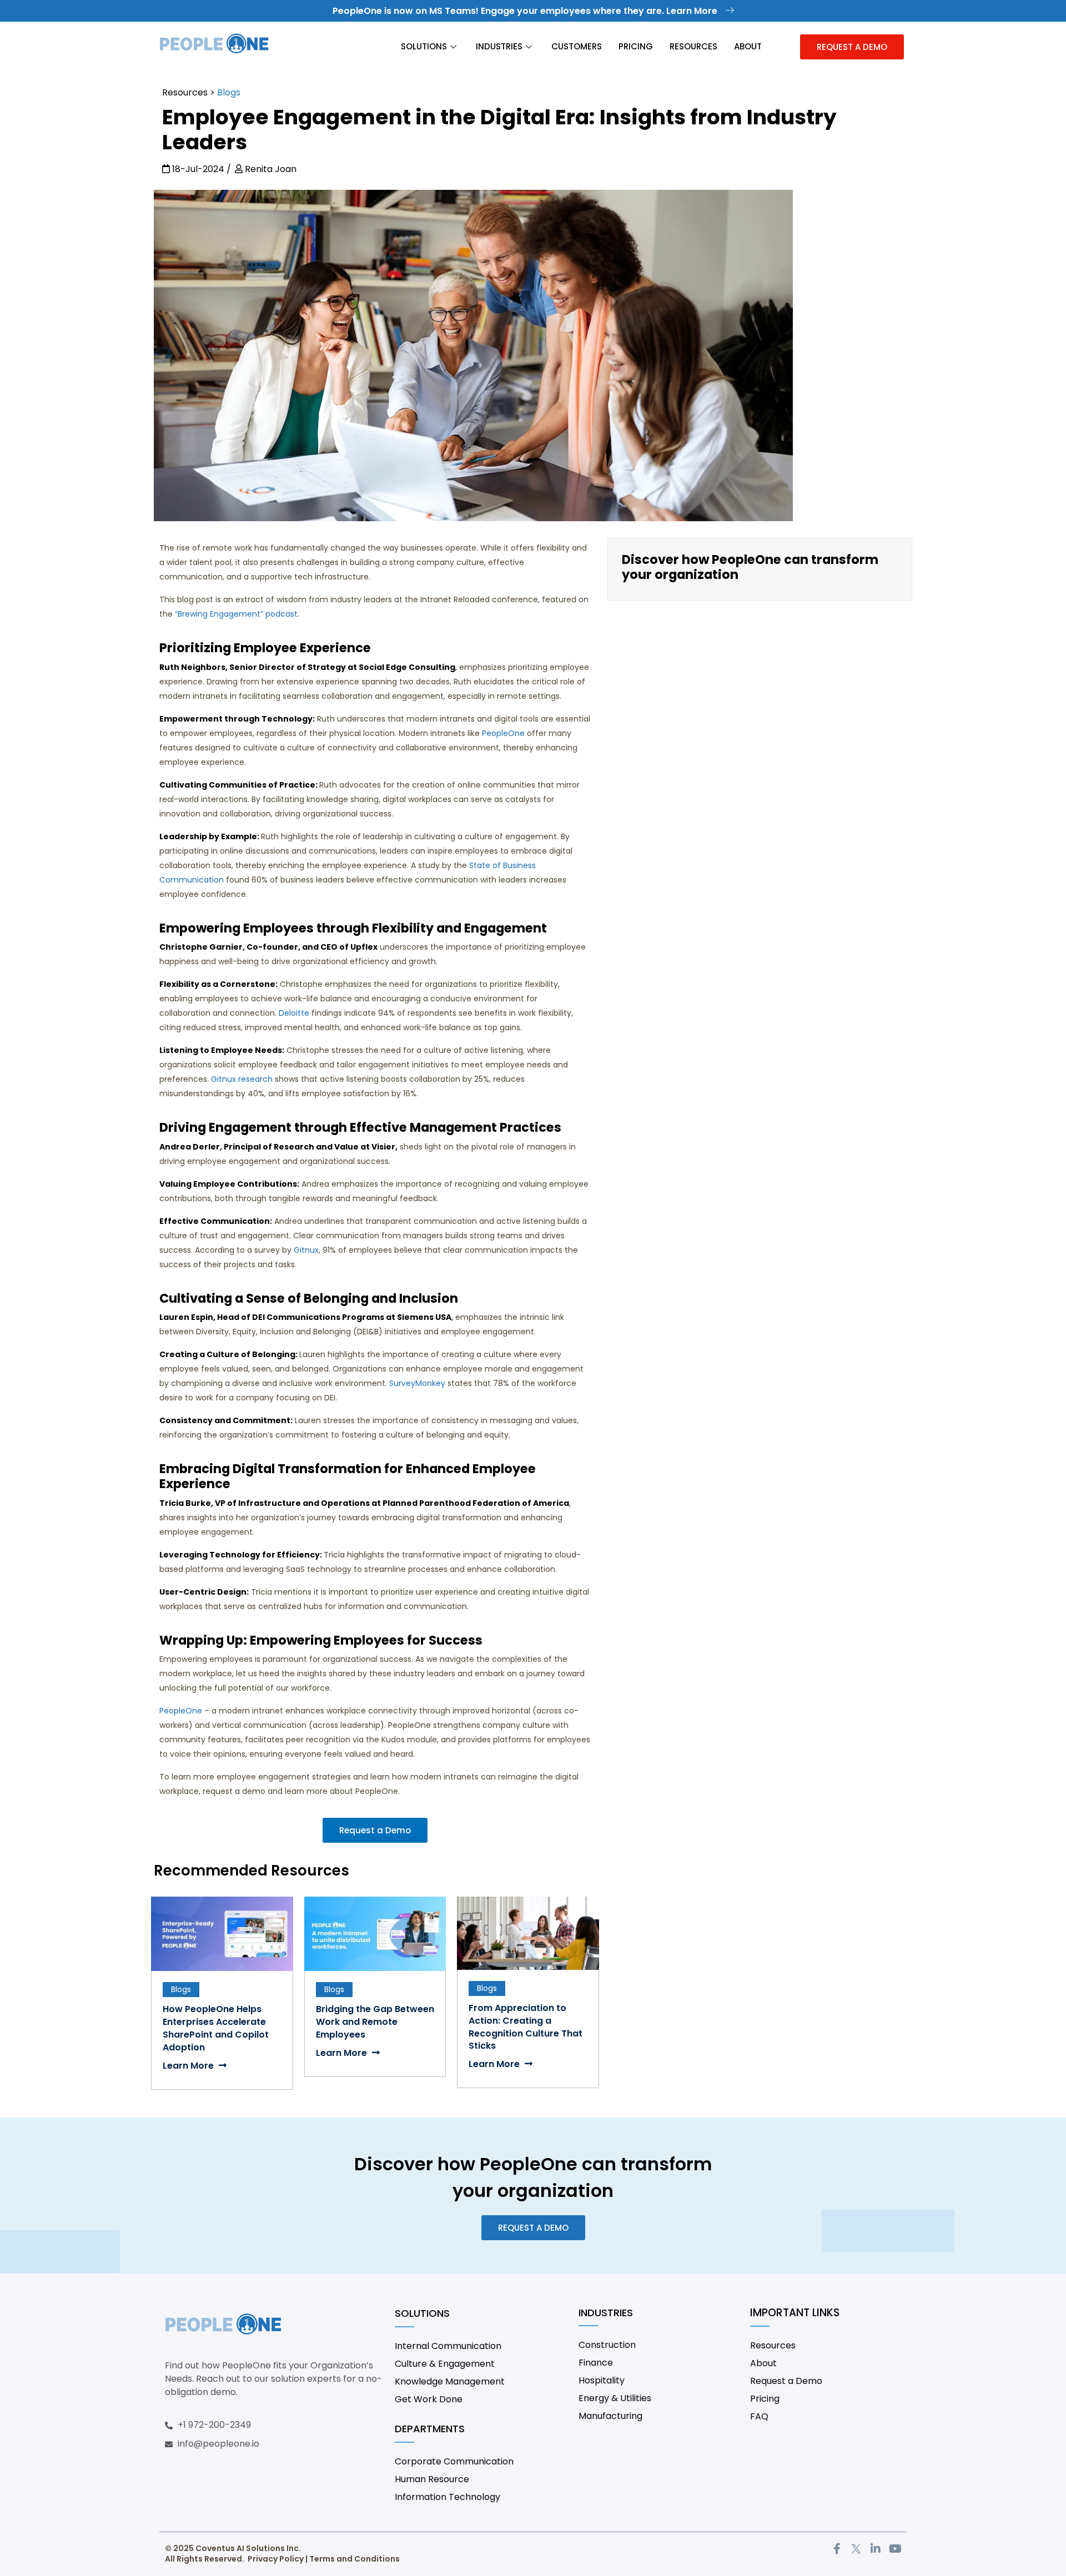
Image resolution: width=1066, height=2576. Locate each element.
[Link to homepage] (214, 47)
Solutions (424, 46)
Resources (693, 46)
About (748, 46)
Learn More (189, 2066)
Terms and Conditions (355, 2559)
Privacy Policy (276, 2559)
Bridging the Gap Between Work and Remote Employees (375, 2022)
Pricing (636, 46)
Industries (499, 46)
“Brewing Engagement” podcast (236, 614)
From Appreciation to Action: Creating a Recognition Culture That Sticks (526, 2027)
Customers (577, 46)
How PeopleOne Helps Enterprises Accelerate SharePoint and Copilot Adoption (216, 2028)
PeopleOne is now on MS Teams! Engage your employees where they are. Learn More (526, 11)
